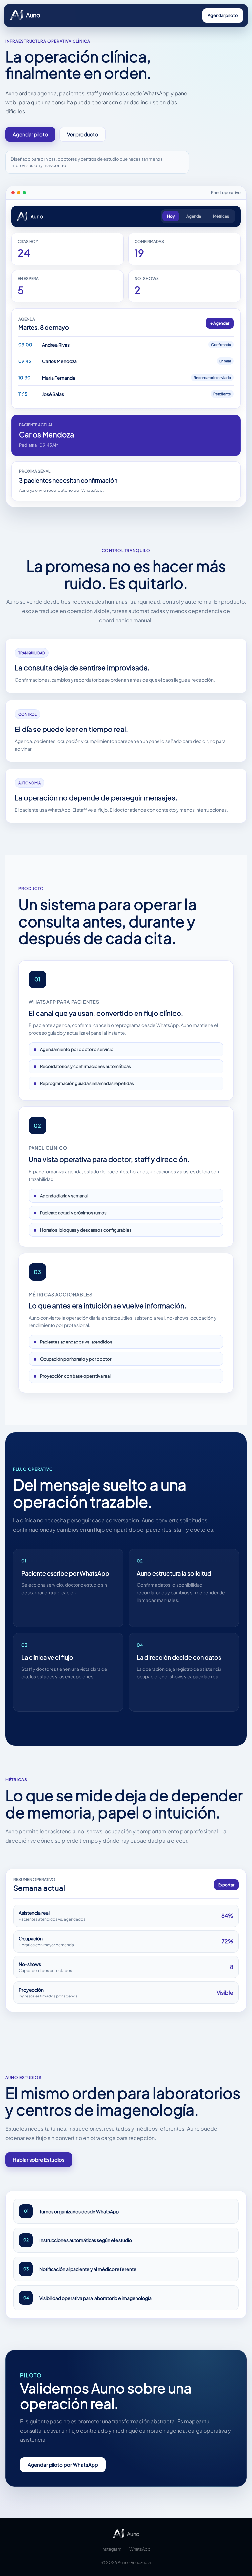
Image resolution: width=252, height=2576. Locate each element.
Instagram (111, 2549)
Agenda (194, 216)
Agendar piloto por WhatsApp (63, 2465)
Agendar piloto (223, 15)
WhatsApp (140, 2549)
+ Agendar (220, 323)
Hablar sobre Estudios (39, 2160)
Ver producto (83, 134)
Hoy (171, 216)
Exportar (226, 1885)
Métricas (221, 216)
